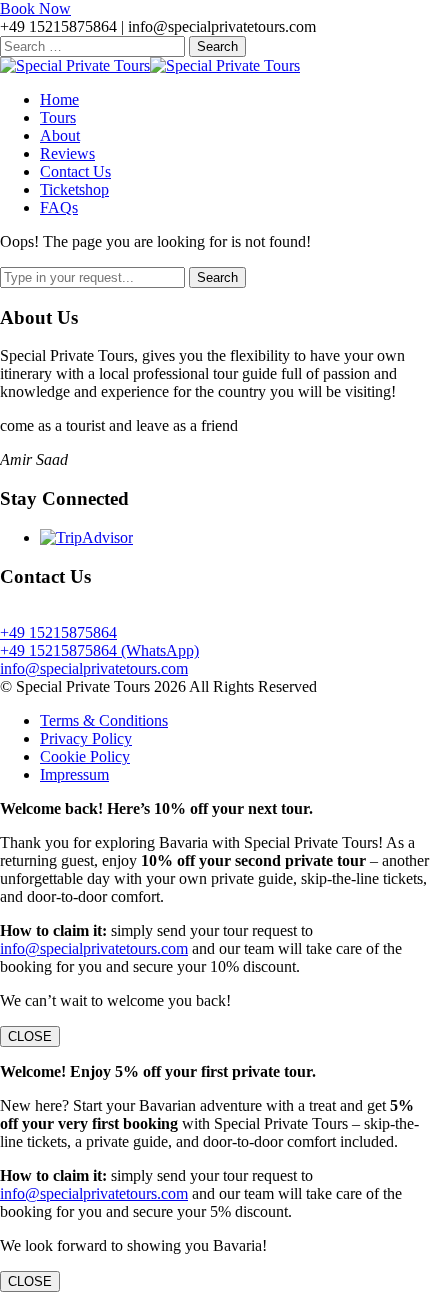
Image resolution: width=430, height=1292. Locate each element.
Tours (58, 117)
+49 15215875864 (58, 632)
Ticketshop (74, 189)
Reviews (67, 153)
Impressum (74, 774)
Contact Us (75, 171)
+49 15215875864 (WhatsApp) (99, 650)
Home (59, 99)
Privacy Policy (86, 738)
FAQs (59, 207)
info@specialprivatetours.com (94, 668)
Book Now (35, 8)
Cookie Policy (85, 756)
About (60, 135)
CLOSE (30, 1036)
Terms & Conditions (104, 720)
